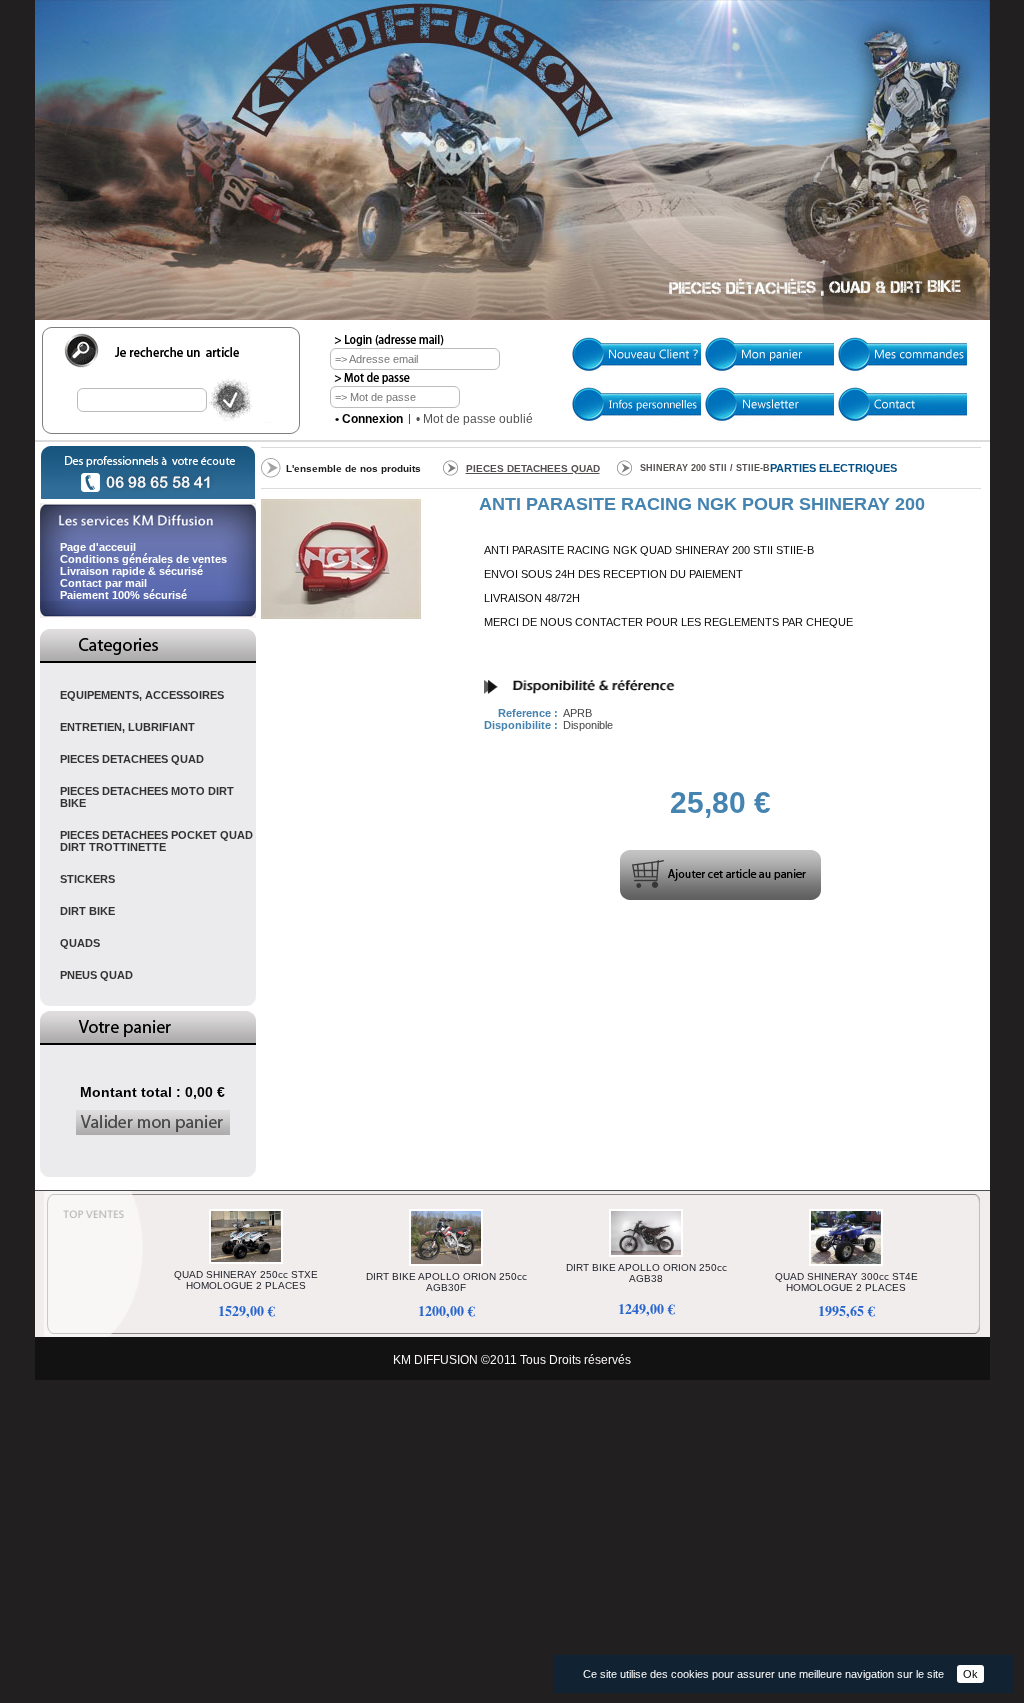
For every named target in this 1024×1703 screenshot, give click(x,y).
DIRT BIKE (87, 911)
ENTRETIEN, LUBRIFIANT (127, 727)
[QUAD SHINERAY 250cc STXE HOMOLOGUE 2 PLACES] (246, 1265)
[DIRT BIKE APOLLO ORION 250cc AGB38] (646, 1258)
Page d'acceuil (98, 547)
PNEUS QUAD (96, 975)
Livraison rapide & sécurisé (131, 571)
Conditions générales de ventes (143, 559)
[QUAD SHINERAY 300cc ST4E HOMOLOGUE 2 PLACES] (846, 1267)
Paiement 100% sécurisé (123, 595)
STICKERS (87, 879)
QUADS (80, 943)
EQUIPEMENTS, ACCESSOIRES (142, 695)
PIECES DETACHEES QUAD (132, 759)
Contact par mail (103, 583)
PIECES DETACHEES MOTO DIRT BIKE (147, 797)
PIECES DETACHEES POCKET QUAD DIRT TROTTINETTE (156, 841)
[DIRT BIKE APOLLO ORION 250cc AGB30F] (446, 1267)
